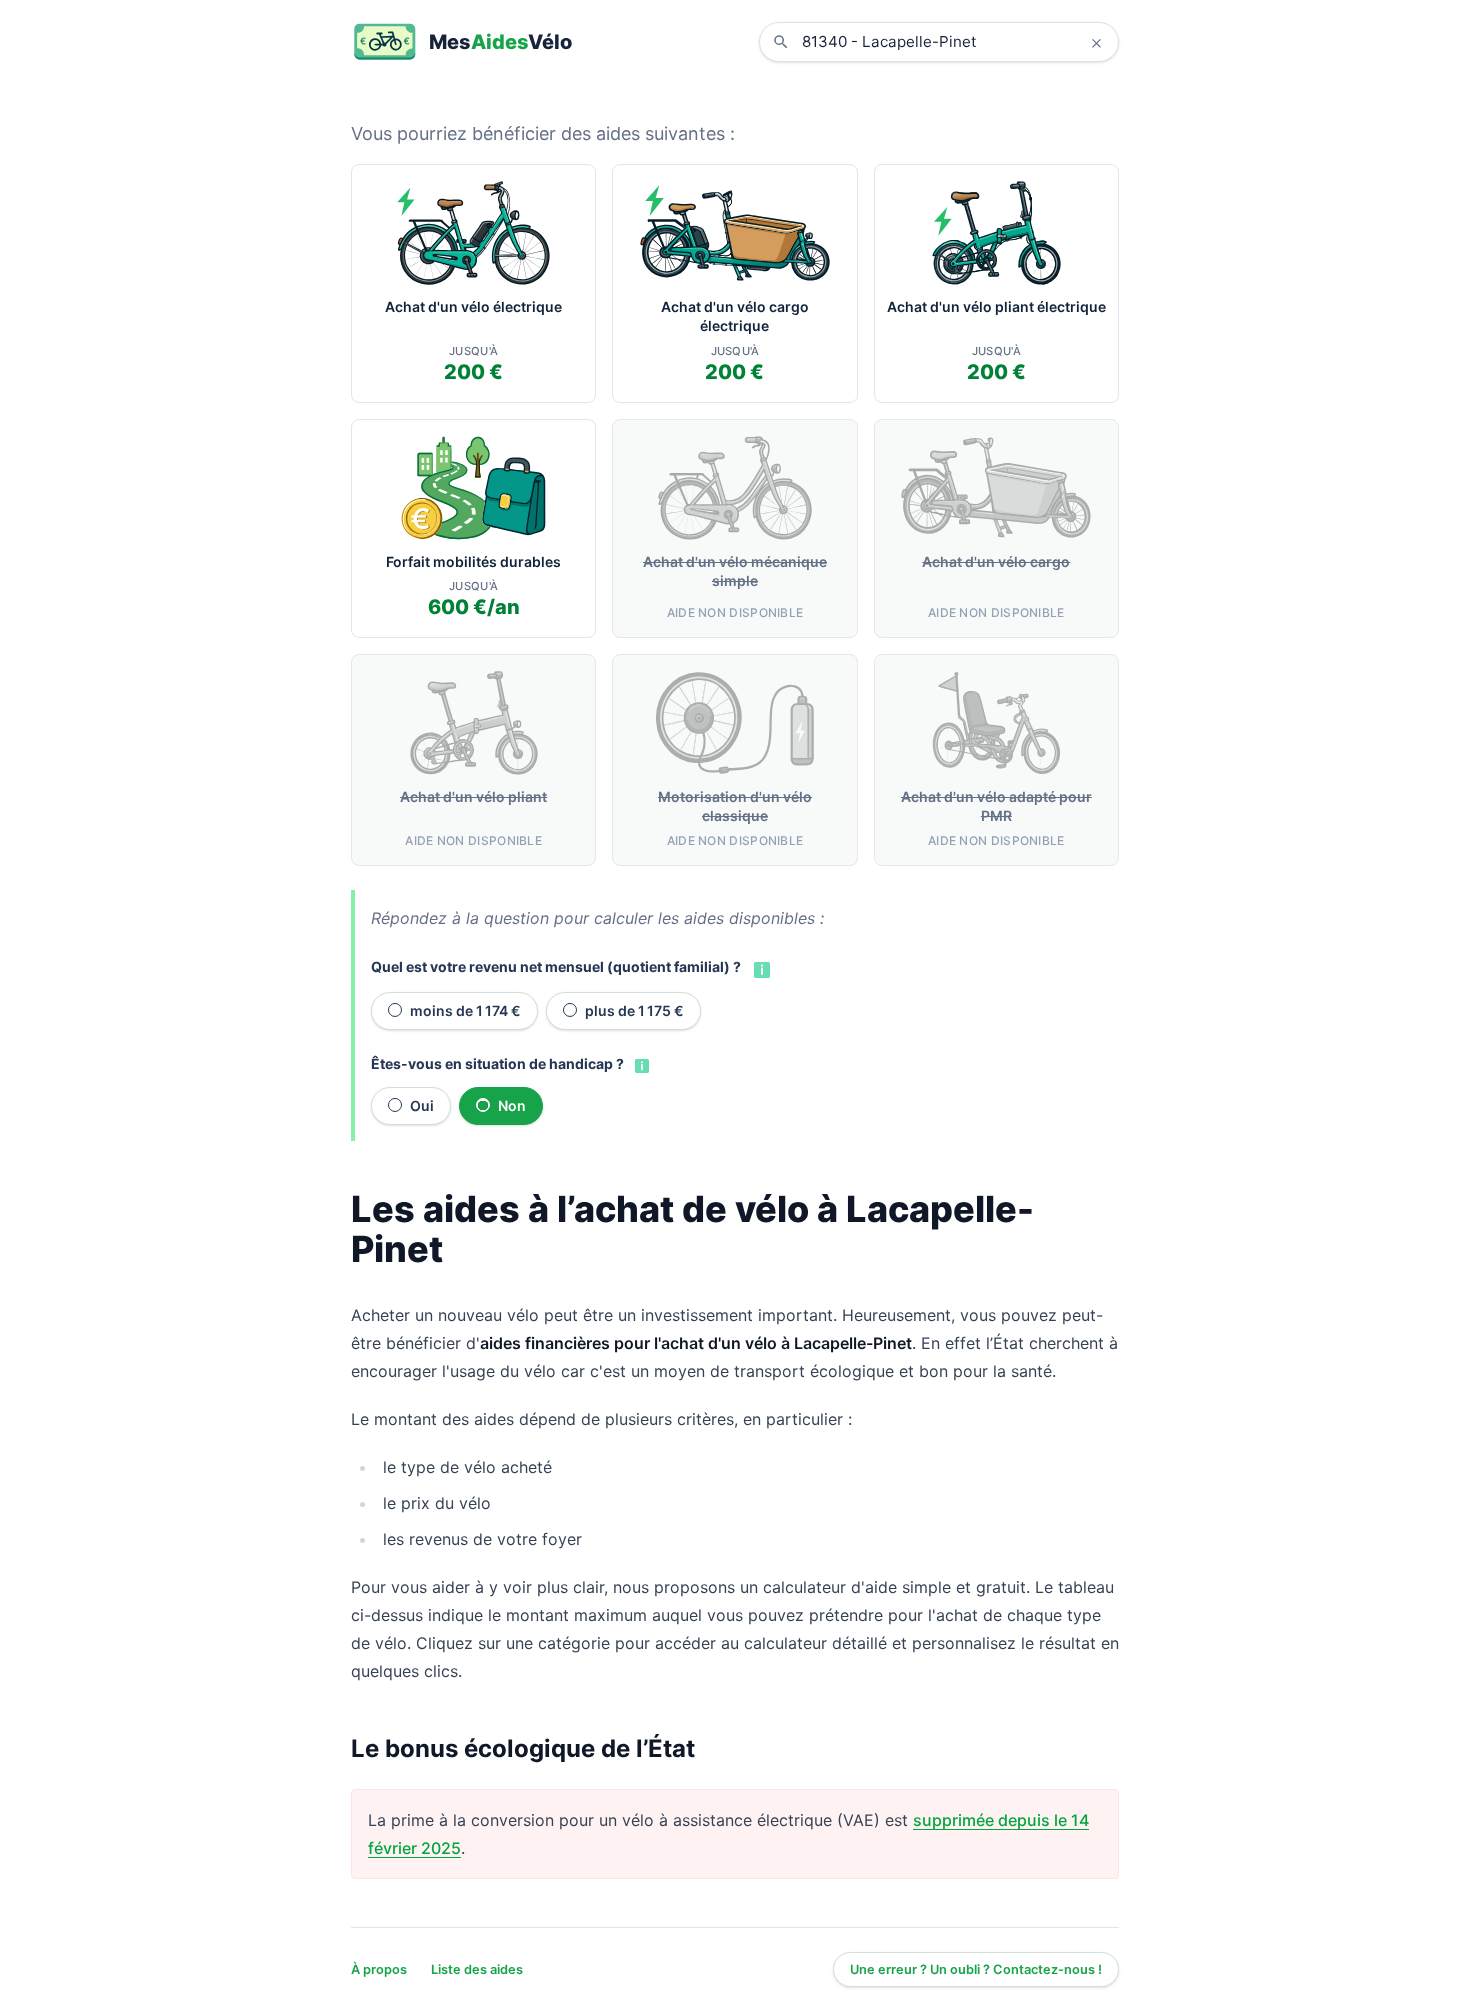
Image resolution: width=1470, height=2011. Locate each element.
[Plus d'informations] (760, 968)
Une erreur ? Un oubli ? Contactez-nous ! (976, 1969)
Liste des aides (477, 1969)
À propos (379, 1969)
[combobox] (954, 42)
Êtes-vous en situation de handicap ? (497, 1063)
